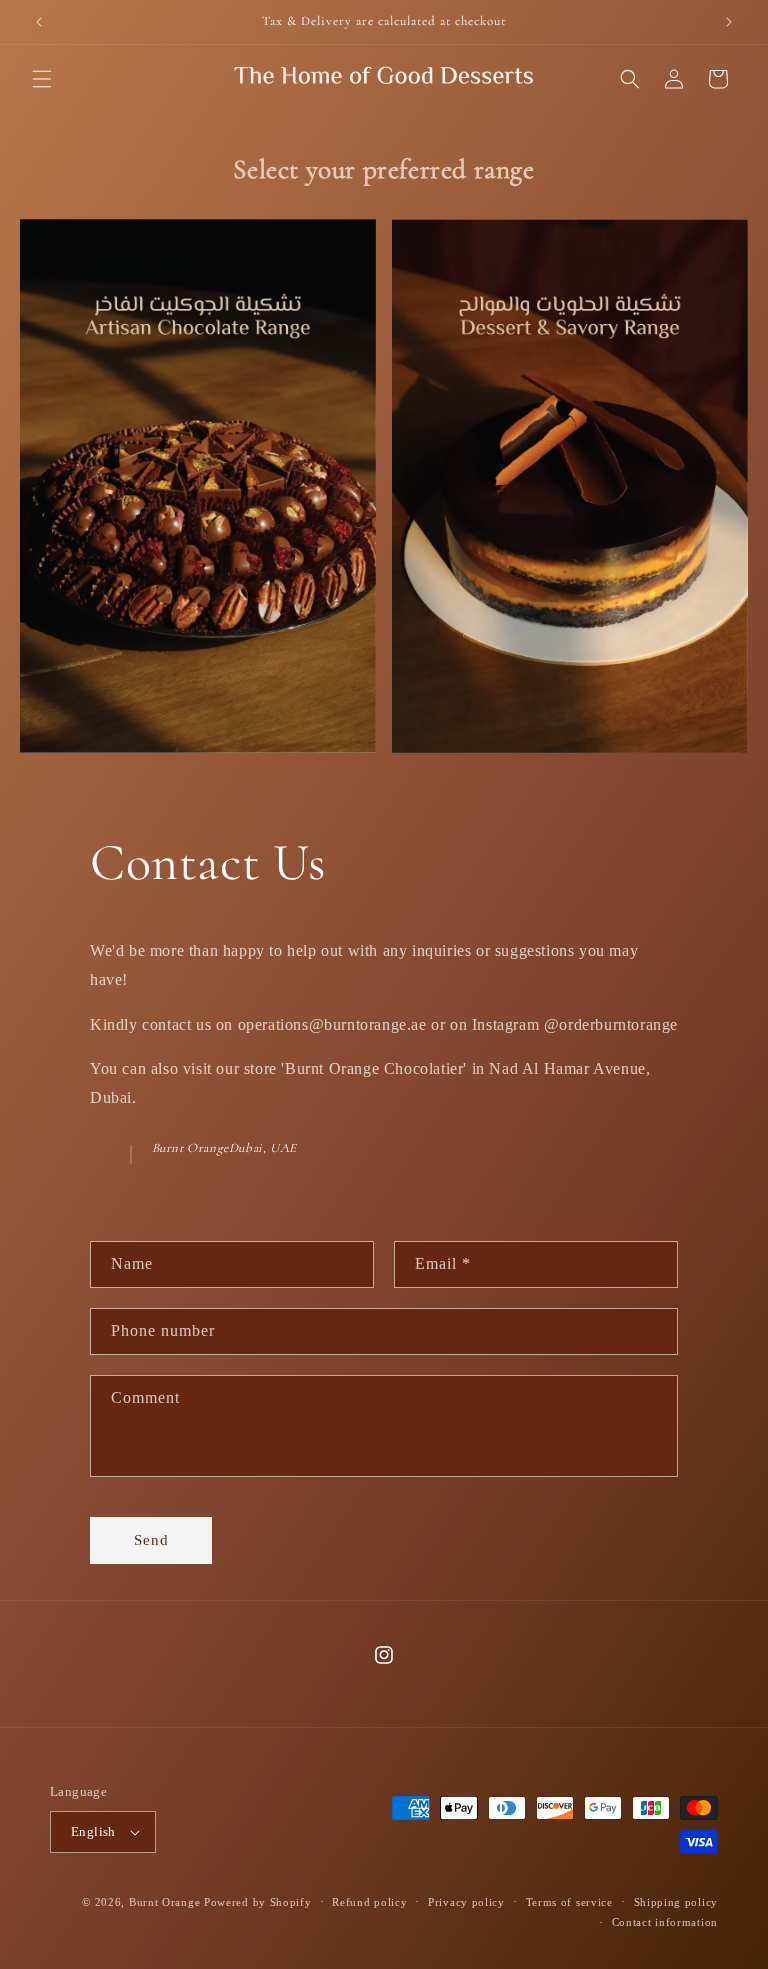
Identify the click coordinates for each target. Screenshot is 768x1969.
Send (151, 1540)
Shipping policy (676, 1902)
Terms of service (569, 1902)
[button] (42, 79)
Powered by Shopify (258, 1902)
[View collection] (198, 486)
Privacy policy (466, 1902)
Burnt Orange (164, 1902)
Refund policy (369, 1902)
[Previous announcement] (39, 22)
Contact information (665, 1922)
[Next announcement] (729, 22)
